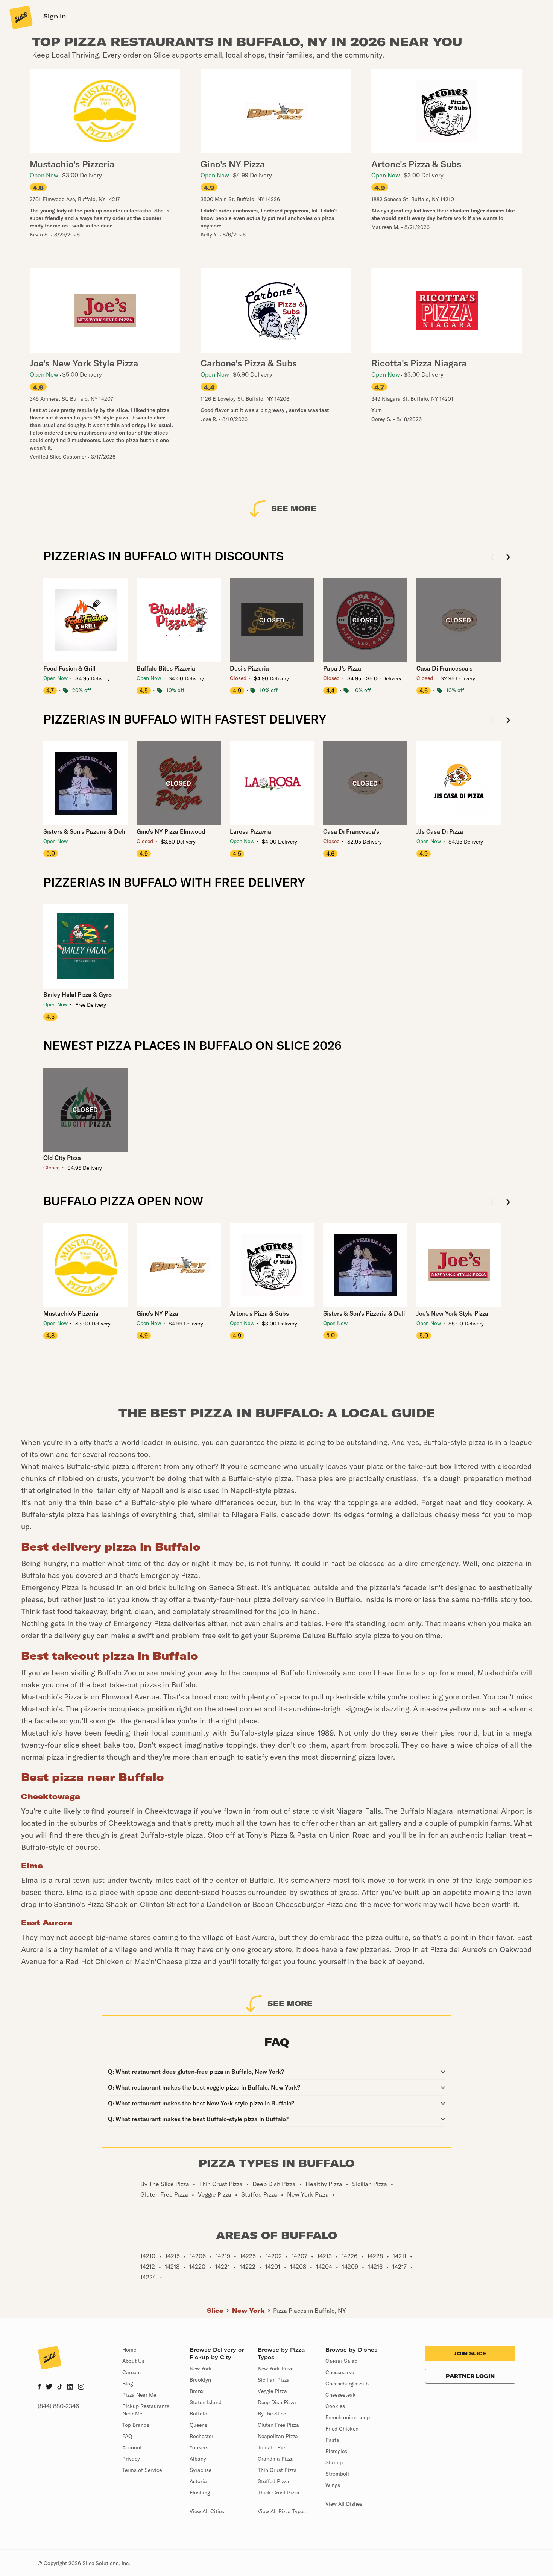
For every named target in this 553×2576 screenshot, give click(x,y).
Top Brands (136, 2425)
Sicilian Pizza (274, 2380)
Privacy (131, 2459)
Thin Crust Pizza (277, 2470)
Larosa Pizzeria (251, 831)
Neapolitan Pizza (278, 2436)
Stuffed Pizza (273, 2481)
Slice (215, 2311)
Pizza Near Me (139, 2395)
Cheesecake (340, 2372)
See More (294, 508)
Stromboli (337, 2474)
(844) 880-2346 (58, 2406)
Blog (128, 2384)
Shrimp (334, 2462)
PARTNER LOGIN (470, 2376)
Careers (131, 2372)
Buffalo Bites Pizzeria (166, 668)
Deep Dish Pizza (277, 2402)
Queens (198, 2425)
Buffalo (198, 2414)
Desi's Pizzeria (249, 668)
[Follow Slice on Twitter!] (49, 2387)
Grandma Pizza (276, 2459)
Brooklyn (200, 2380)
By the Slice (272, 2414)
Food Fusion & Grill (69, 668)
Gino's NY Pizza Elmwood (171, 831)
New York (248, 2311)
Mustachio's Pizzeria (71, 1313)
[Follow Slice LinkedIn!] (70, 2387)
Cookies (335, 2406)
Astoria (198, 2481)
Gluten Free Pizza (278, 2425)
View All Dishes (344, 2504)
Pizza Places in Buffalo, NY (310, 2311)
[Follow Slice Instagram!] (81, 2387)
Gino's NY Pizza (157, 1313)
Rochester (201, 2436)
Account (132, 2447)
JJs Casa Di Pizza (440, 831)
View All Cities (207, 2511)
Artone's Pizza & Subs (259, 1313)
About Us (133, 2361)
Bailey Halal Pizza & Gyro (77, 995)
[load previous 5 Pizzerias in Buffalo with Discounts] (492, 558)
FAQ (127, 2436)
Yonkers (199, 2447)
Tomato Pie (271, 2447)
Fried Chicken (342, 2429)
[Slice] (20, 17)
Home (129, 2350)
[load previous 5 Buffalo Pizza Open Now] (492, 1203)
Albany (198, 2459)
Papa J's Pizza (342, 668)
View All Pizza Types (282, 2511)
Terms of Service (142, 2470)
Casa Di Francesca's (444, 668)
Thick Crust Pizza (279, 2493)
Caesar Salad (342, 2361)
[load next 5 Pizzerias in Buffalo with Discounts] (508, 558)
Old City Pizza (62, 1158)
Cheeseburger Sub (347, 2384)
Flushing (200, 2493)
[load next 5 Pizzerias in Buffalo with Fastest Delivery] (508, 721)
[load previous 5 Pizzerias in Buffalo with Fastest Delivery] (492, 721)
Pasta (332, 2440)
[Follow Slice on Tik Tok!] (60, 2387)
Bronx (197, 2391)
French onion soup (348, 2417)
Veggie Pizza (272, 2391)
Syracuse (201, 2470)
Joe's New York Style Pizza (452, 1313)
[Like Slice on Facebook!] (39, 2387)
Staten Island (206, 2402)
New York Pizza (276, 2369)
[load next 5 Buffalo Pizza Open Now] (508, 1203)
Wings (333, 2485)
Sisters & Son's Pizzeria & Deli (84, 831)
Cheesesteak (341, 2395)
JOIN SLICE (470, 2353)
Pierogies (336, 2451)
